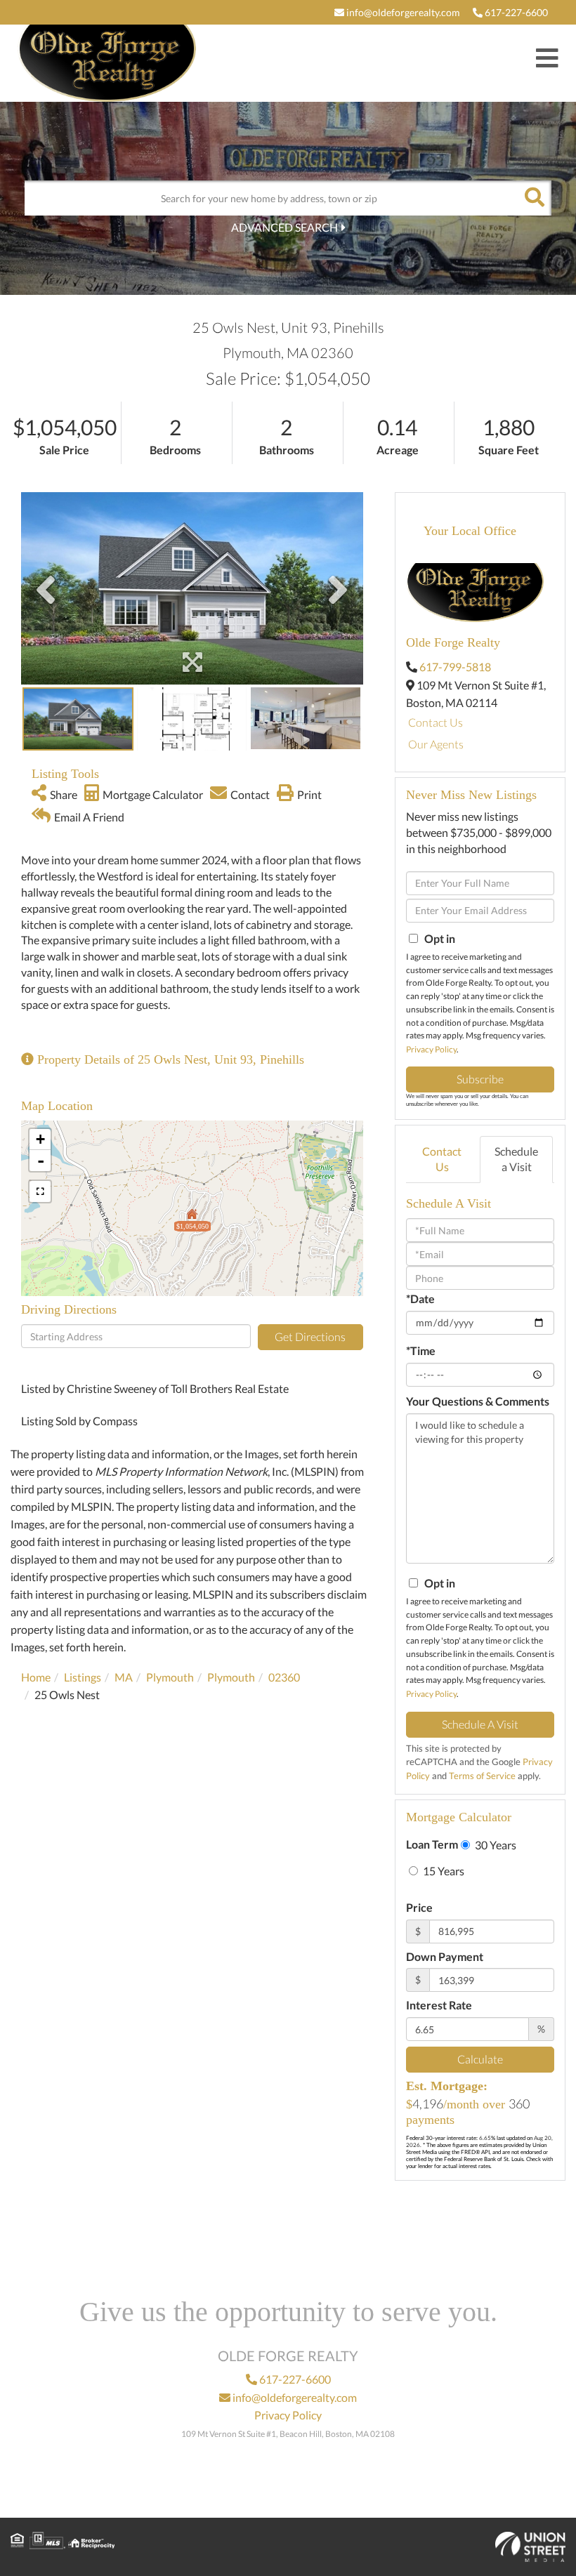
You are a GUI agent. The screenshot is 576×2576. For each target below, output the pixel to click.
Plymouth (170, 1677)
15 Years (443, 1871)
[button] (534, 198)
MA (124, 1677)
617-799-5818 (455, 667)
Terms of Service (482, 1776)
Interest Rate (439, 2005)
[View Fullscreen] (40, 1191)
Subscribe (480, 1079)
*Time (421, 1350)
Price (419, 1907)
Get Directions (310, 1336)
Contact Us (436, 722)
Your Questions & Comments (478, 1401)
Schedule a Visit (516, 1159)
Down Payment (445, 1956)
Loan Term (432, 1844)
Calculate (480, 2059)
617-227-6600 (515, 12)
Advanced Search (284, 227)
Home (36, 1677)
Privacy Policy (431, 1049)
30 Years (495, 1845)
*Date (420, 1299)
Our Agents (436, 744)
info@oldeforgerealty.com (402, 12)
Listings (83, 1677)
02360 (284, 1677)
